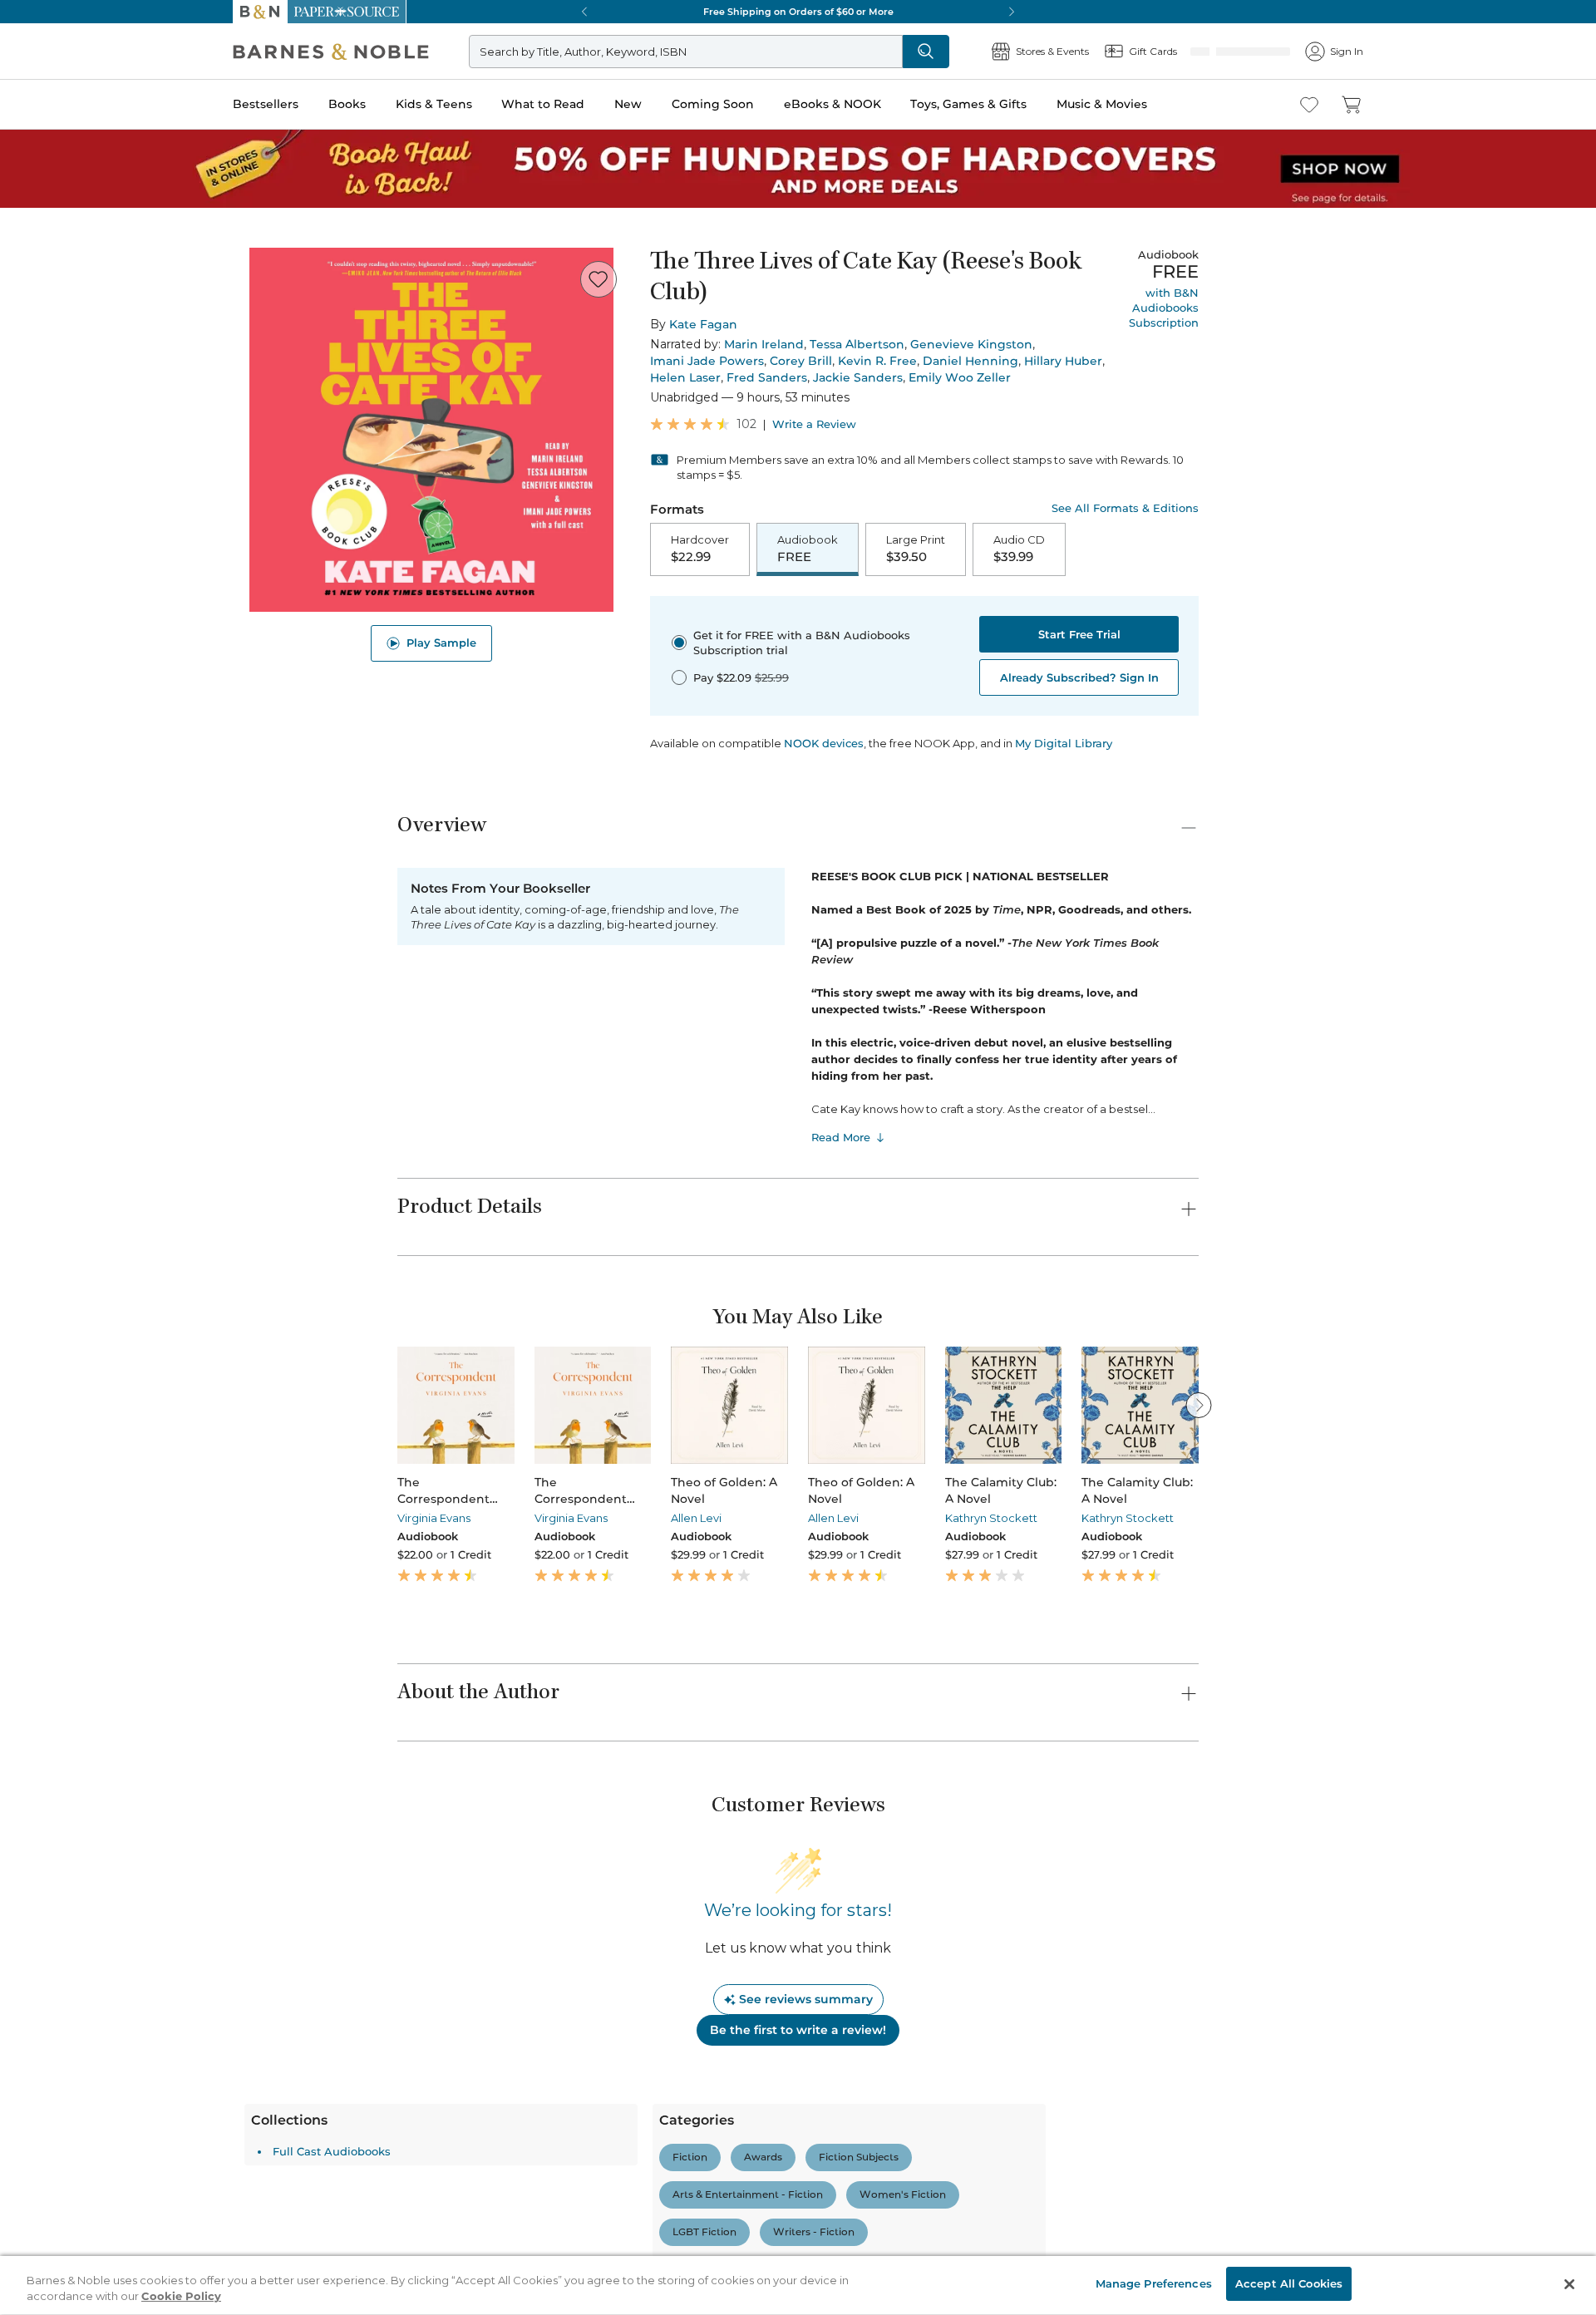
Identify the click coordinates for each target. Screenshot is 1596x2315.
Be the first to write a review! (798, 2032)
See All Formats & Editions (1125, 508)
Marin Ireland (764, 344)
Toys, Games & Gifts (968, 104)
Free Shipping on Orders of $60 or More (798, 12)
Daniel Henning (970, 361)
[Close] (1569, 2284)
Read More (841, 1139)
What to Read (543, 104)
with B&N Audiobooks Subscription (1164, 308)
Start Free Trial (1079, 636)
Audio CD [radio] (1019, 549)
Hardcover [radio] (700, 549)
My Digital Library (1064, 745)
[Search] (981, 52)
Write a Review (814, 424)
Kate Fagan (703, 324)
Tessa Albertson (857, 344)
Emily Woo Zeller (960, 377)
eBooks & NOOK (832, 104)
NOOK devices (824, 745)
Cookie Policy (181, 2297)
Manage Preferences (1154, 2283)
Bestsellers (266, 104)
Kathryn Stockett (991, 1520)
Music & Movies (1102, 104)
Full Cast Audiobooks (485, 2153)
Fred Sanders (767, 377)
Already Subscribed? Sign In (1079, 679)
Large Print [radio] (916, 549)
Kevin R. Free (877, 361)
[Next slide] (1199, 1406)
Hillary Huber (1063, 361)
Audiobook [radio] (808, 549)
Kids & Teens (434, 104)
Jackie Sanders (858, 377)
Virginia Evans (434, 1520)
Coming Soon (713, 104)
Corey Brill (801, 361)
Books (347, 104)
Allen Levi (696, 1520)
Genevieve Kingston (971, 344)
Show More (993, 2234)
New (628, 104)
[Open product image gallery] (431, 430)
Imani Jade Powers (707, 361)
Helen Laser (685, 377)
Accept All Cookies (1289, 2283)
